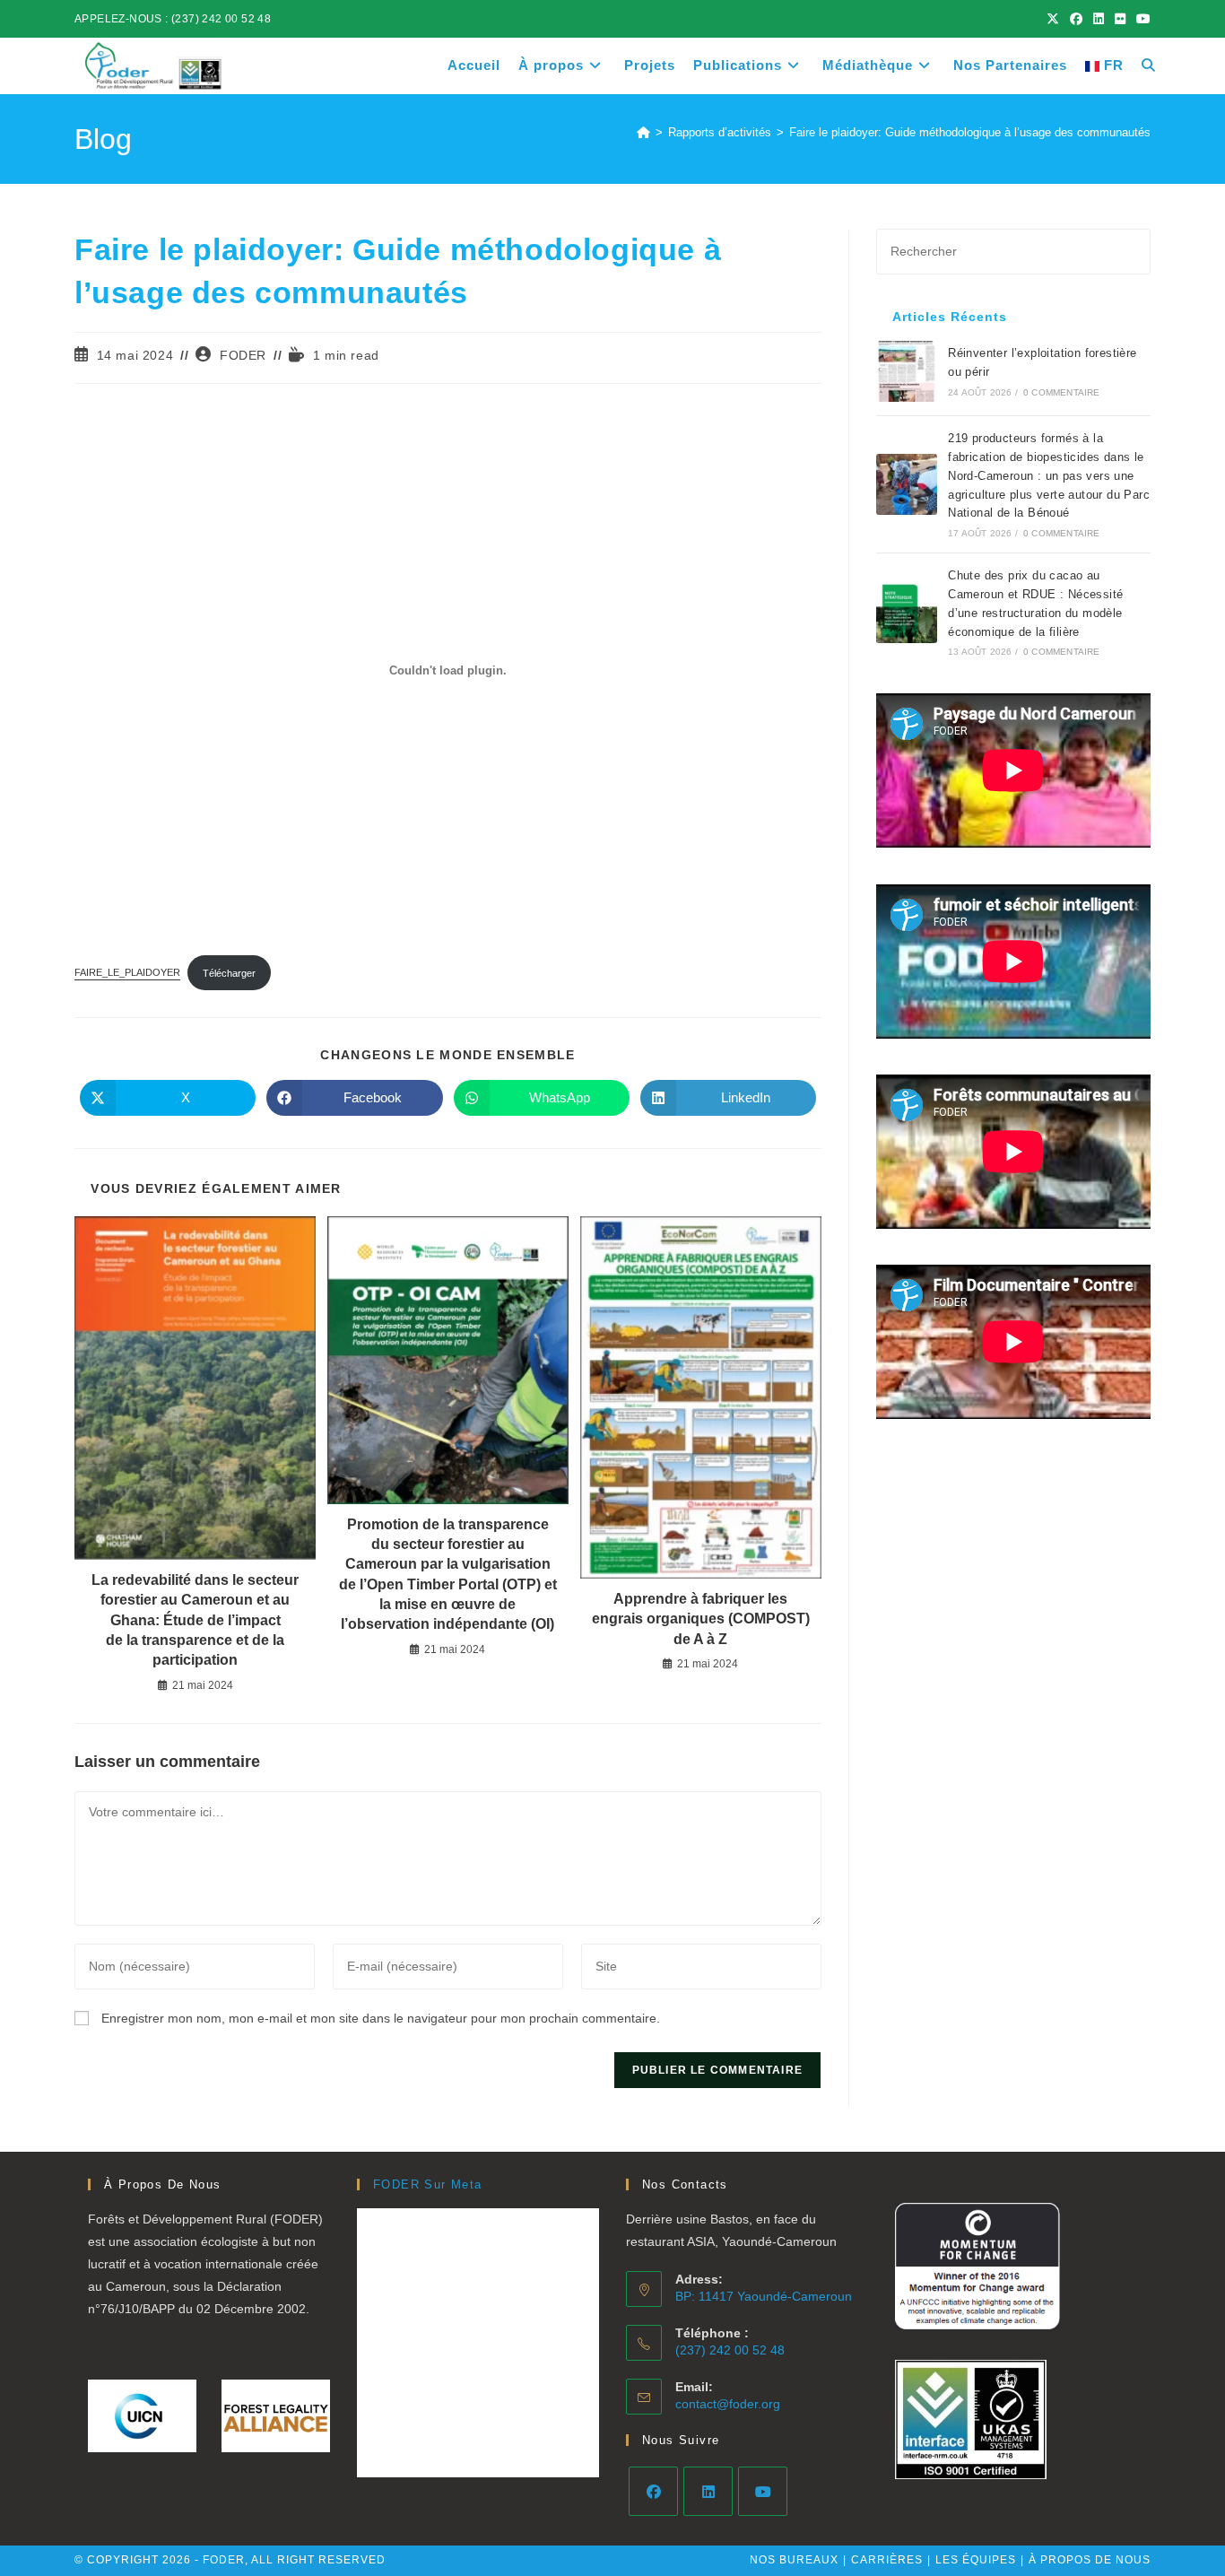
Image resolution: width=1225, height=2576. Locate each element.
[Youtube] (763, 2491)
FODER (243, 355)
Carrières (887, 2560)
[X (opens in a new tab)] (1053, 19)
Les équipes (976, 2560)
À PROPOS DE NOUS (1090, 2560)
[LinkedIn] (708, 2491)
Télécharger (229, 973)
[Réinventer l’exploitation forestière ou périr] (907, 371)
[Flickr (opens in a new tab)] (1120, 19)
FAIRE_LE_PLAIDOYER (127, 973)
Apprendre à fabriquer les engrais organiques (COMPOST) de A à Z (701, 1619)
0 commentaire (1062, 392)
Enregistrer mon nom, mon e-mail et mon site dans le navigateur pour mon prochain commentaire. (381, 2018)
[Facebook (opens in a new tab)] (1076, 19)
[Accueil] (643, 132)
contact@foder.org (728, 2404)
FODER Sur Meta (428, 2184)
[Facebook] (653, 2491)
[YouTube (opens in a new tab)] (1141, 19)
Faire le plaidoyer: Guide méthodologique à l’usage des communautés (970, 132)
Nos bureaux (794, 2560)
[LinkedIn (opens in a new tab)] (1099, 19)
